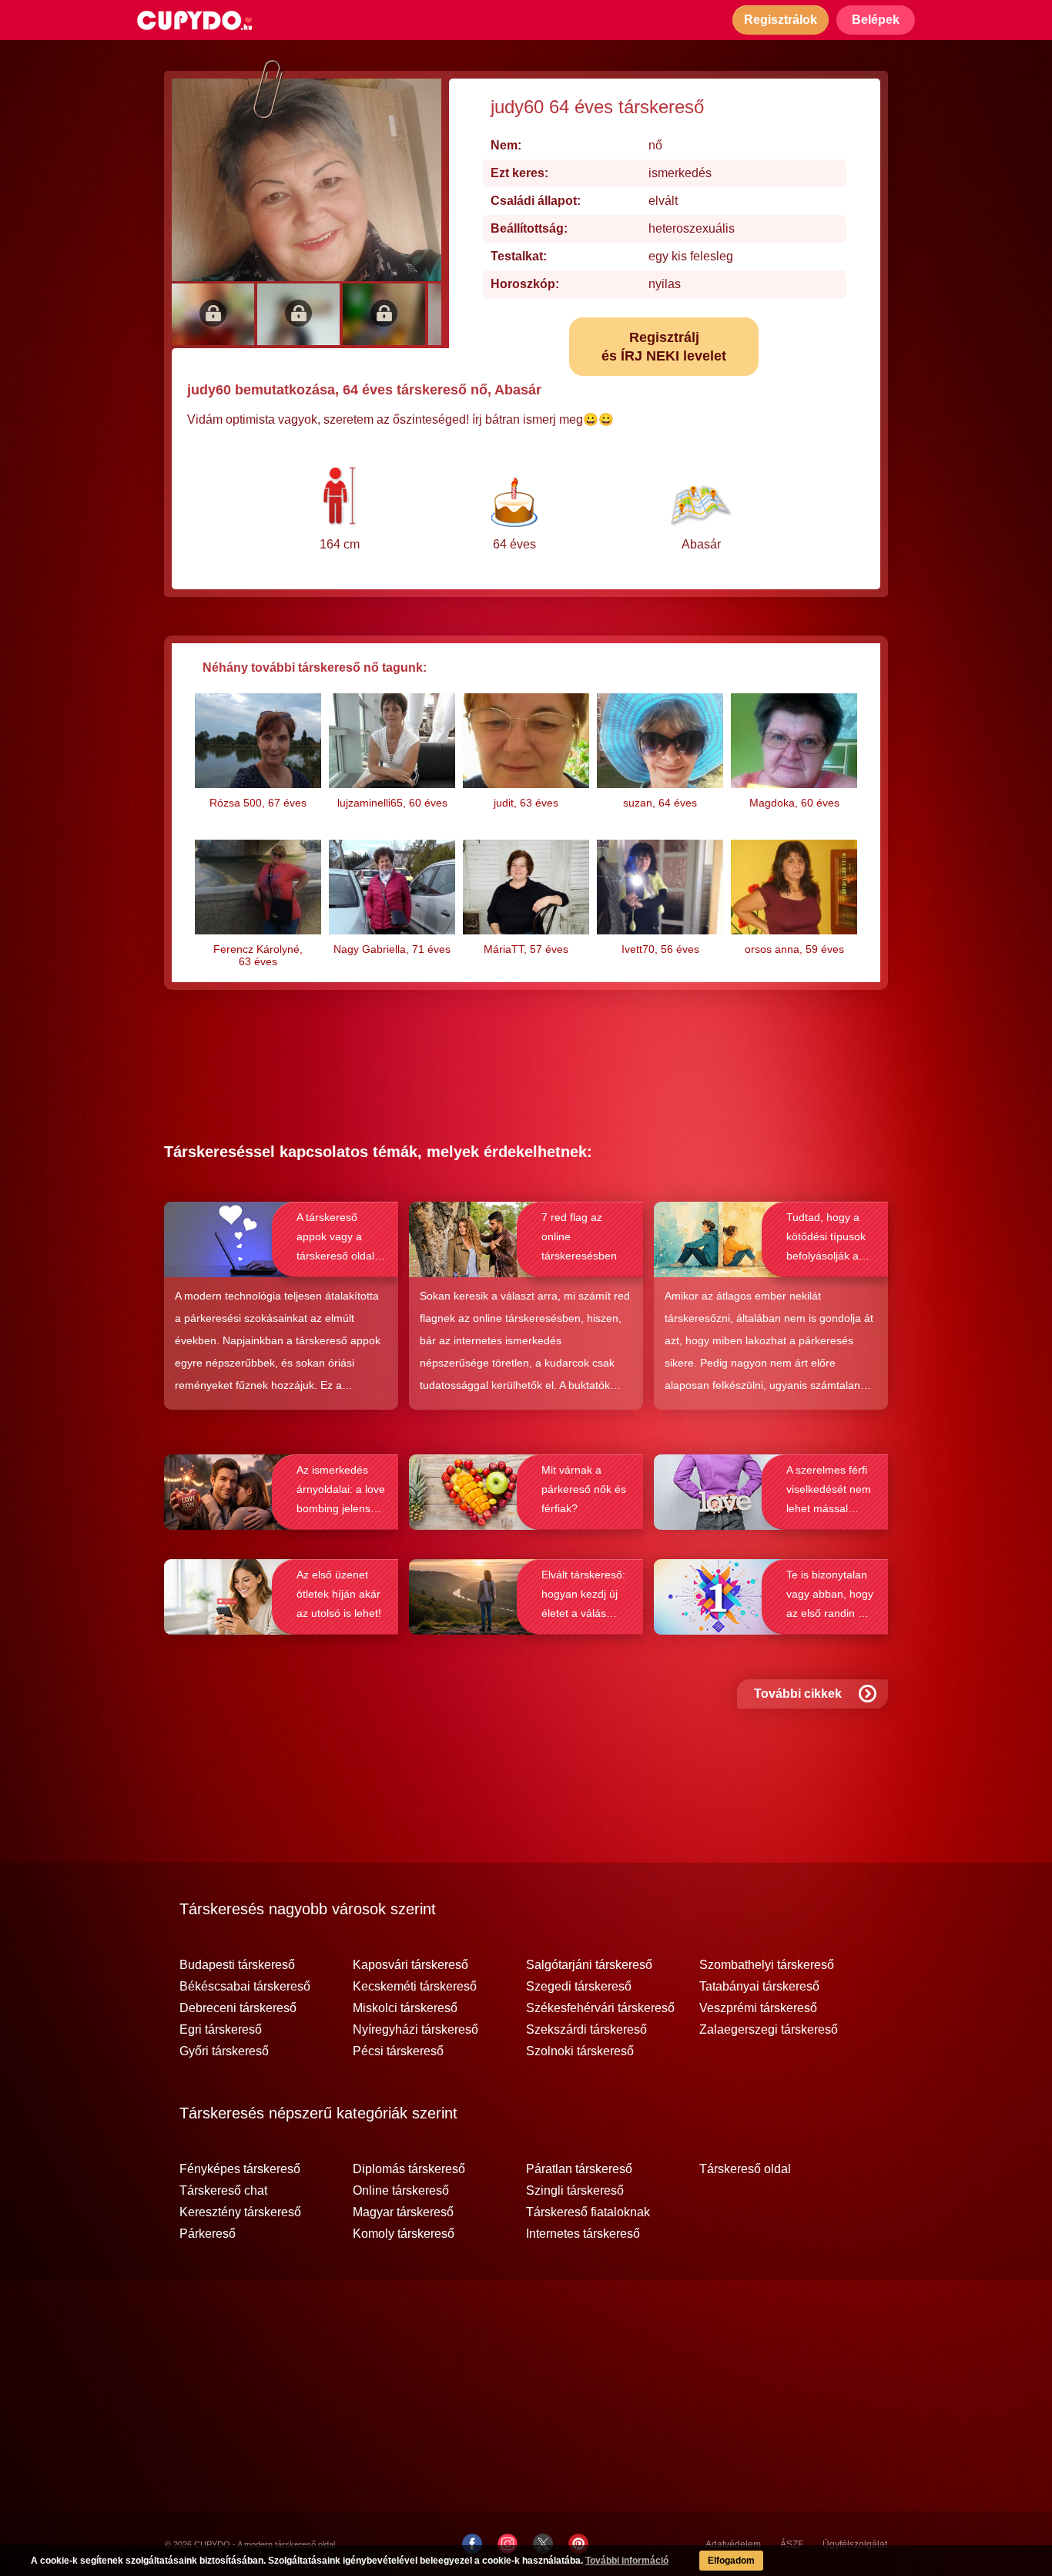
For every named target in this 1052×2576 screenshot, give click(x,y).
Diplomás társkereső (409, 2169)
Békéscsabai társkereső (245, 1987)
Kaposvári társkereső (410, 1965)
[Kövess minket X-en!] (543, 2544)
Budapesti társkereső (237, 1965)
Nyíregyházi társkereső (415, 2030)
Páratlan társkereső (579, 2169)
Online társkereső (401, 2191)
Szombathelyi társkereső (767, 1965)
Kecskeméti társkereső (415, 1987)
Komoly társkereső (404, 2234)
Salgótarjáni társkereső (589, 1965)
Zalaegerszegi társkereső (769, 2030)
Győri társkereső (224, 2051)
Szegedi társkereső (579, 1987)
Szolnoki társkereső (580, 2051)
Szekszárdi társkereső (586, 2030)
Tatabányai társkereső (759, 1987)
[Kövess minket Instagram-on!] (508, 2544)
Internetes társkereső (583, 2234)
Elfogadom (731, 2561)
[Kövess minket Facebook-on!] (472, 2544)
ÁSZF (792, 2544)
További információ (627, 2561)
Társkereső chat (223, 2191)
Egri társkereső (221, 2030)
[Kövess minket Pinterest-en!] (578, 2544)
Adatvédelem (733, 2544)
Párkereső (208, 2234)
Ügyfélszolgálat (855, 2544)
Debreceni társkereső (238, 2008)
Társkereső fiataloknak (588, 2212)
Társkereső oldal (745, 2169)
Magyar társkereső (403, 2212)
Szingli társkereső (575, 2191)
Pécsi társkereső (398, 2051)
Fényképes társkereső (240, 2169)
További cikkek (798, 1694)
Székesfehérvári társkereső (600, 2008)
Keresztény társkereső (240, 2212)
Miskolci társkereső (405, 2008)
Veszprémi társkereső (758, 2008)
